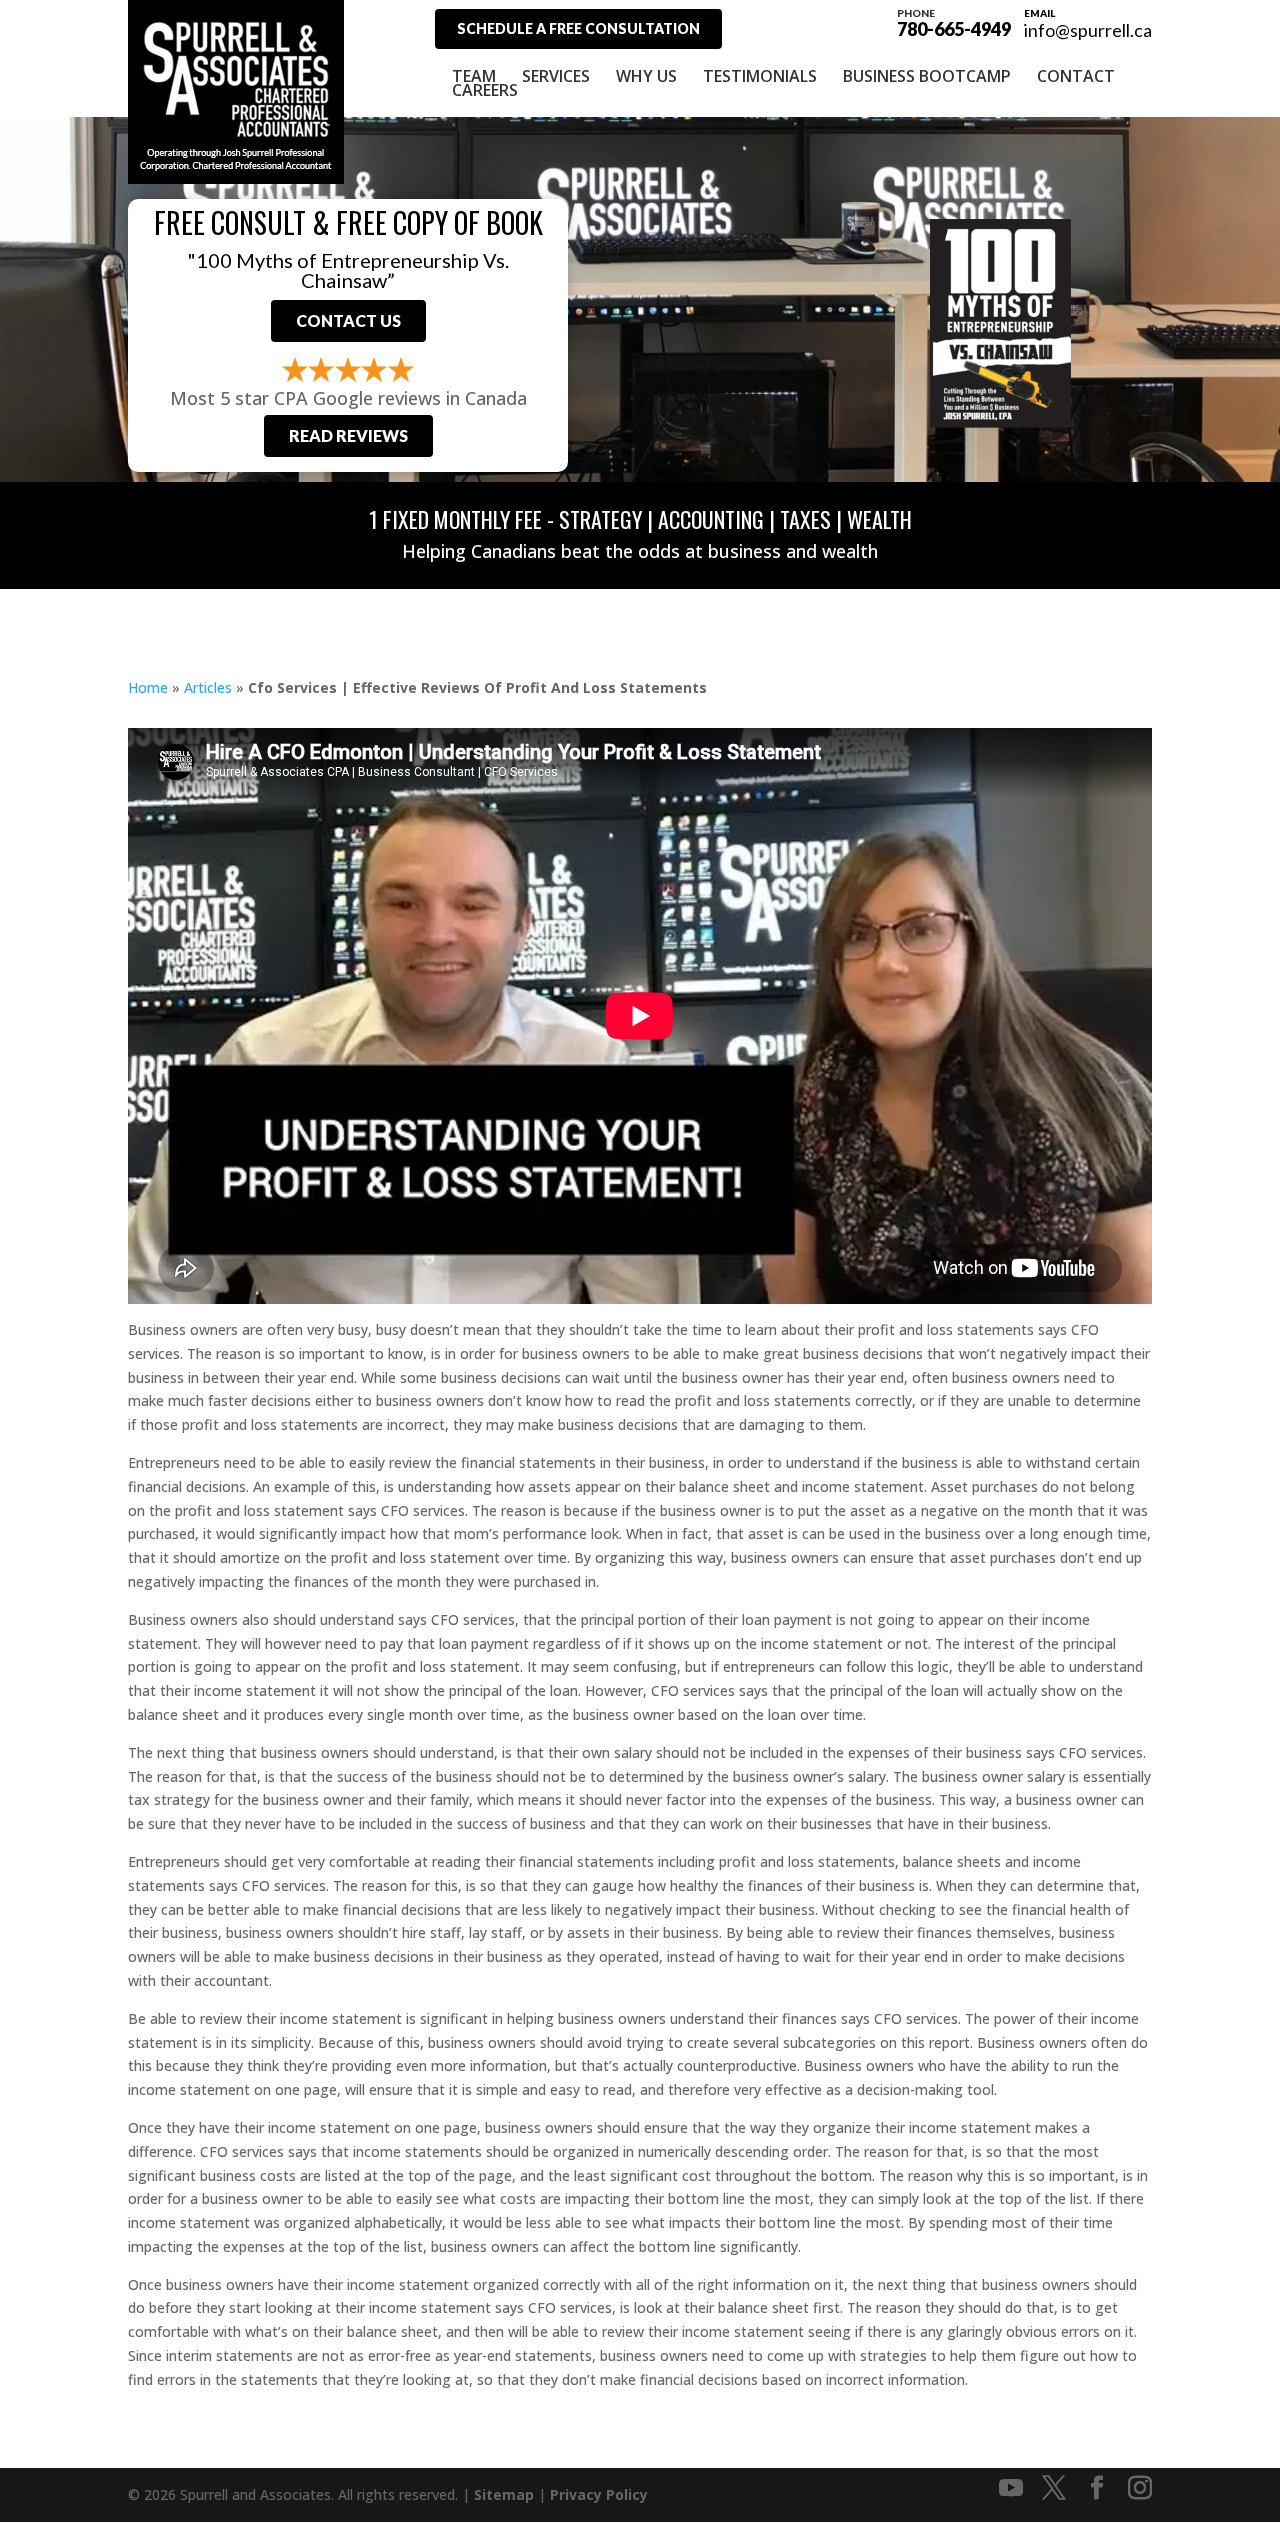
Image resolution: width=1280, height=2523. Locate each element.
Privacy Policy (599, 2494)
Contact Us (348, 320)
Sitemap (504, 2494)
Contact (1076, 76)
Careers (485, 90)
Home (148, 687)
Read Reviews (348, 435)
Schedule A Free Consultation (578, 28)
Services (556, 76)
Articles (208, 687)
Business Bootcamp (927, 76)
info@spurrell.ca (1088, 30)
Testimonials (760, 76)
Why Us (646, 76)
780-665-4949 (954, 22)
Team (474, 76)
